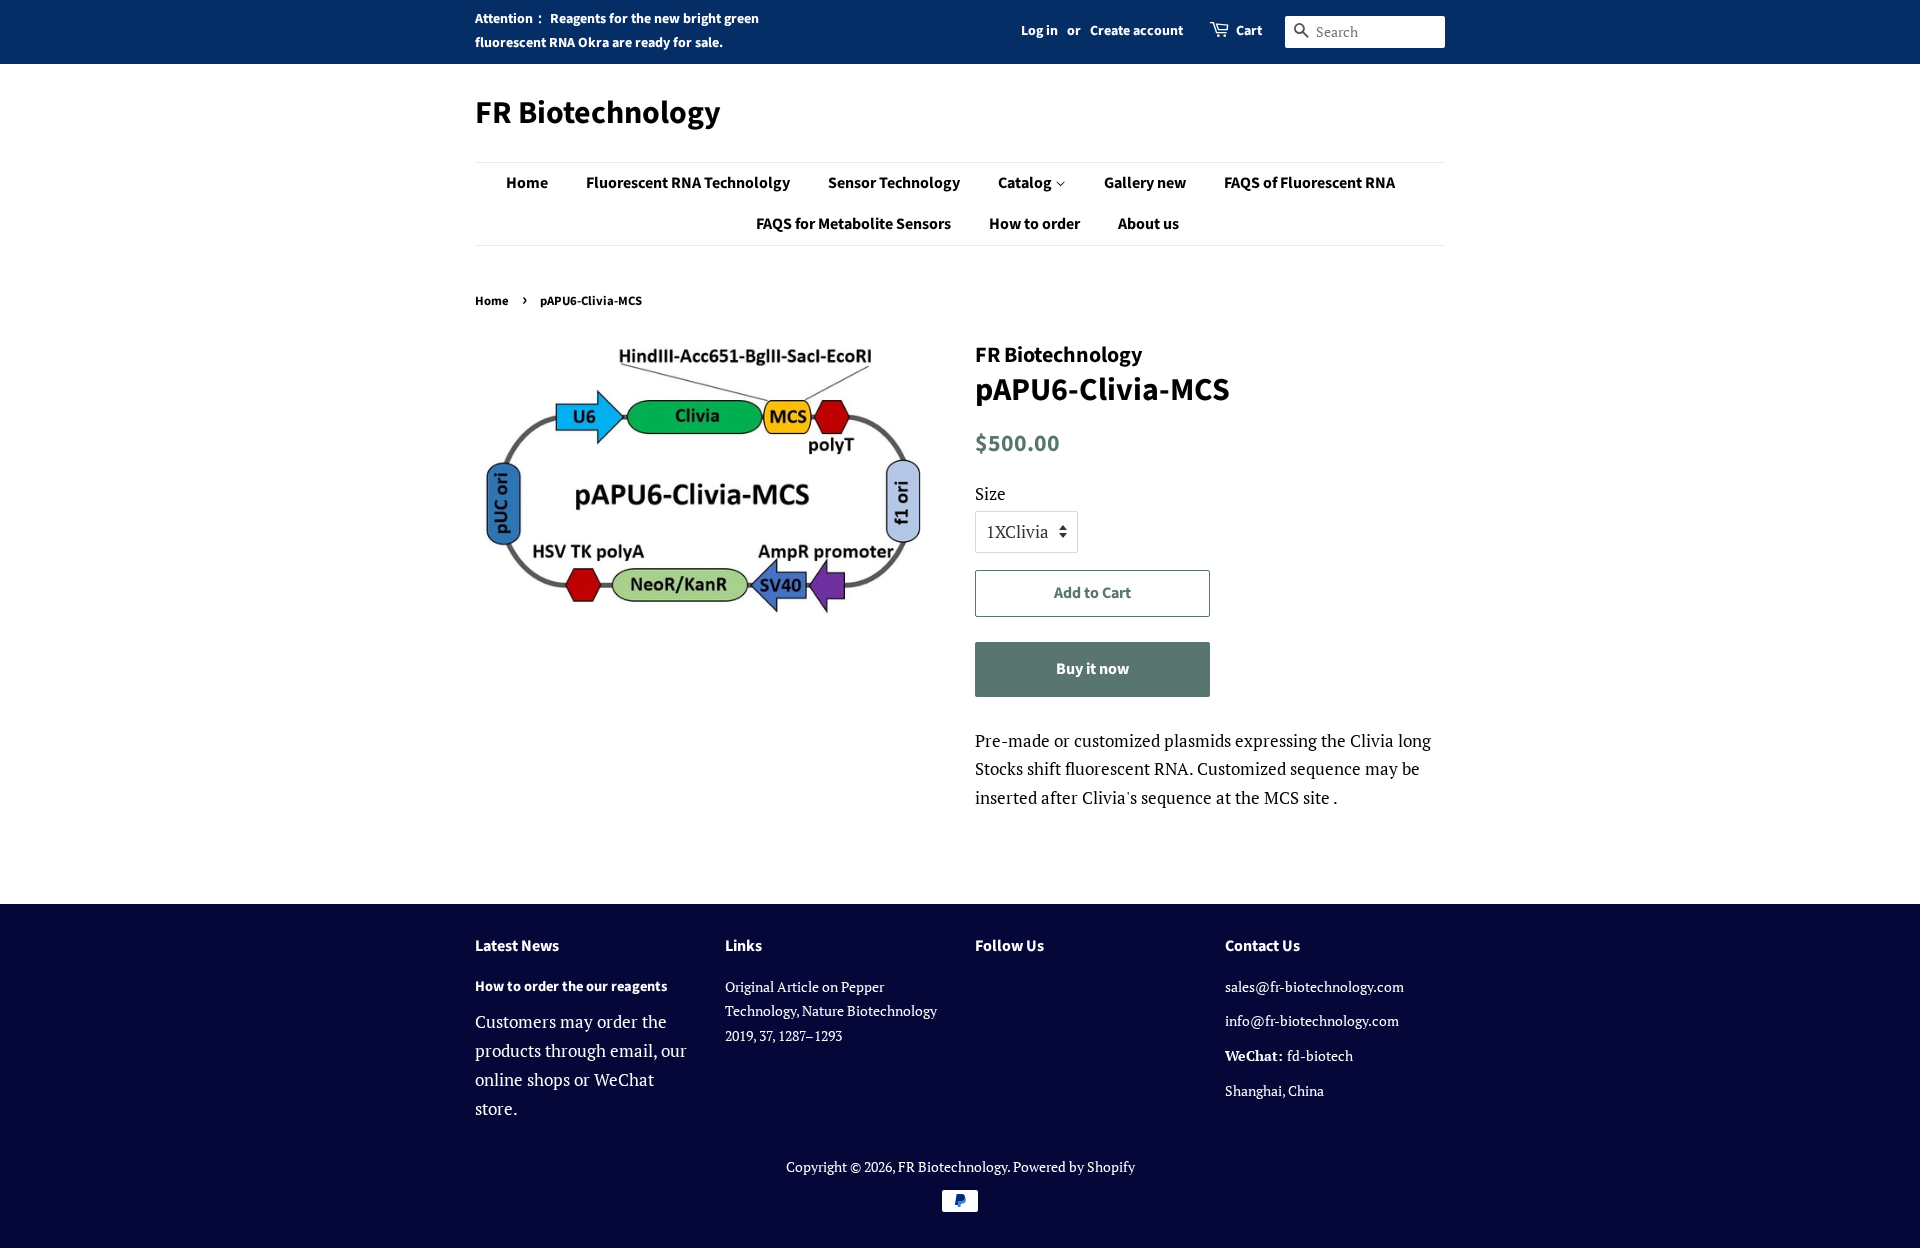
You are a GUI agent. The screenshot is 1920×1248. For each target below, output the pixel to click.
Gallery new (1145, 183)
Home (527, 183)
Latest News (517, 946)
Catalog (1026, 183)
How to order (1034, 224)
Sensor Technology (894, 183)
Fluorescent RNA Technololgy (688, 183)
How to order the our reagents (571, 986)
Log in (1039, 31)
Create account (1136, 31)
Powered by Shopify (1074, 1166)
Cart (1249, 31)
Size (990, 493)
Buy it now (1092, 669)
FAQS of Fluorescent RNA (1309, 183)
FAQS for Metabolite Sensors (853, 224)
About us (1148, 224)
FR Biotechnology (598, 113)
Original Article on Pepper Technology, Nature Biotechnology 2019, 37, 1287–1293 (831, 1011)
